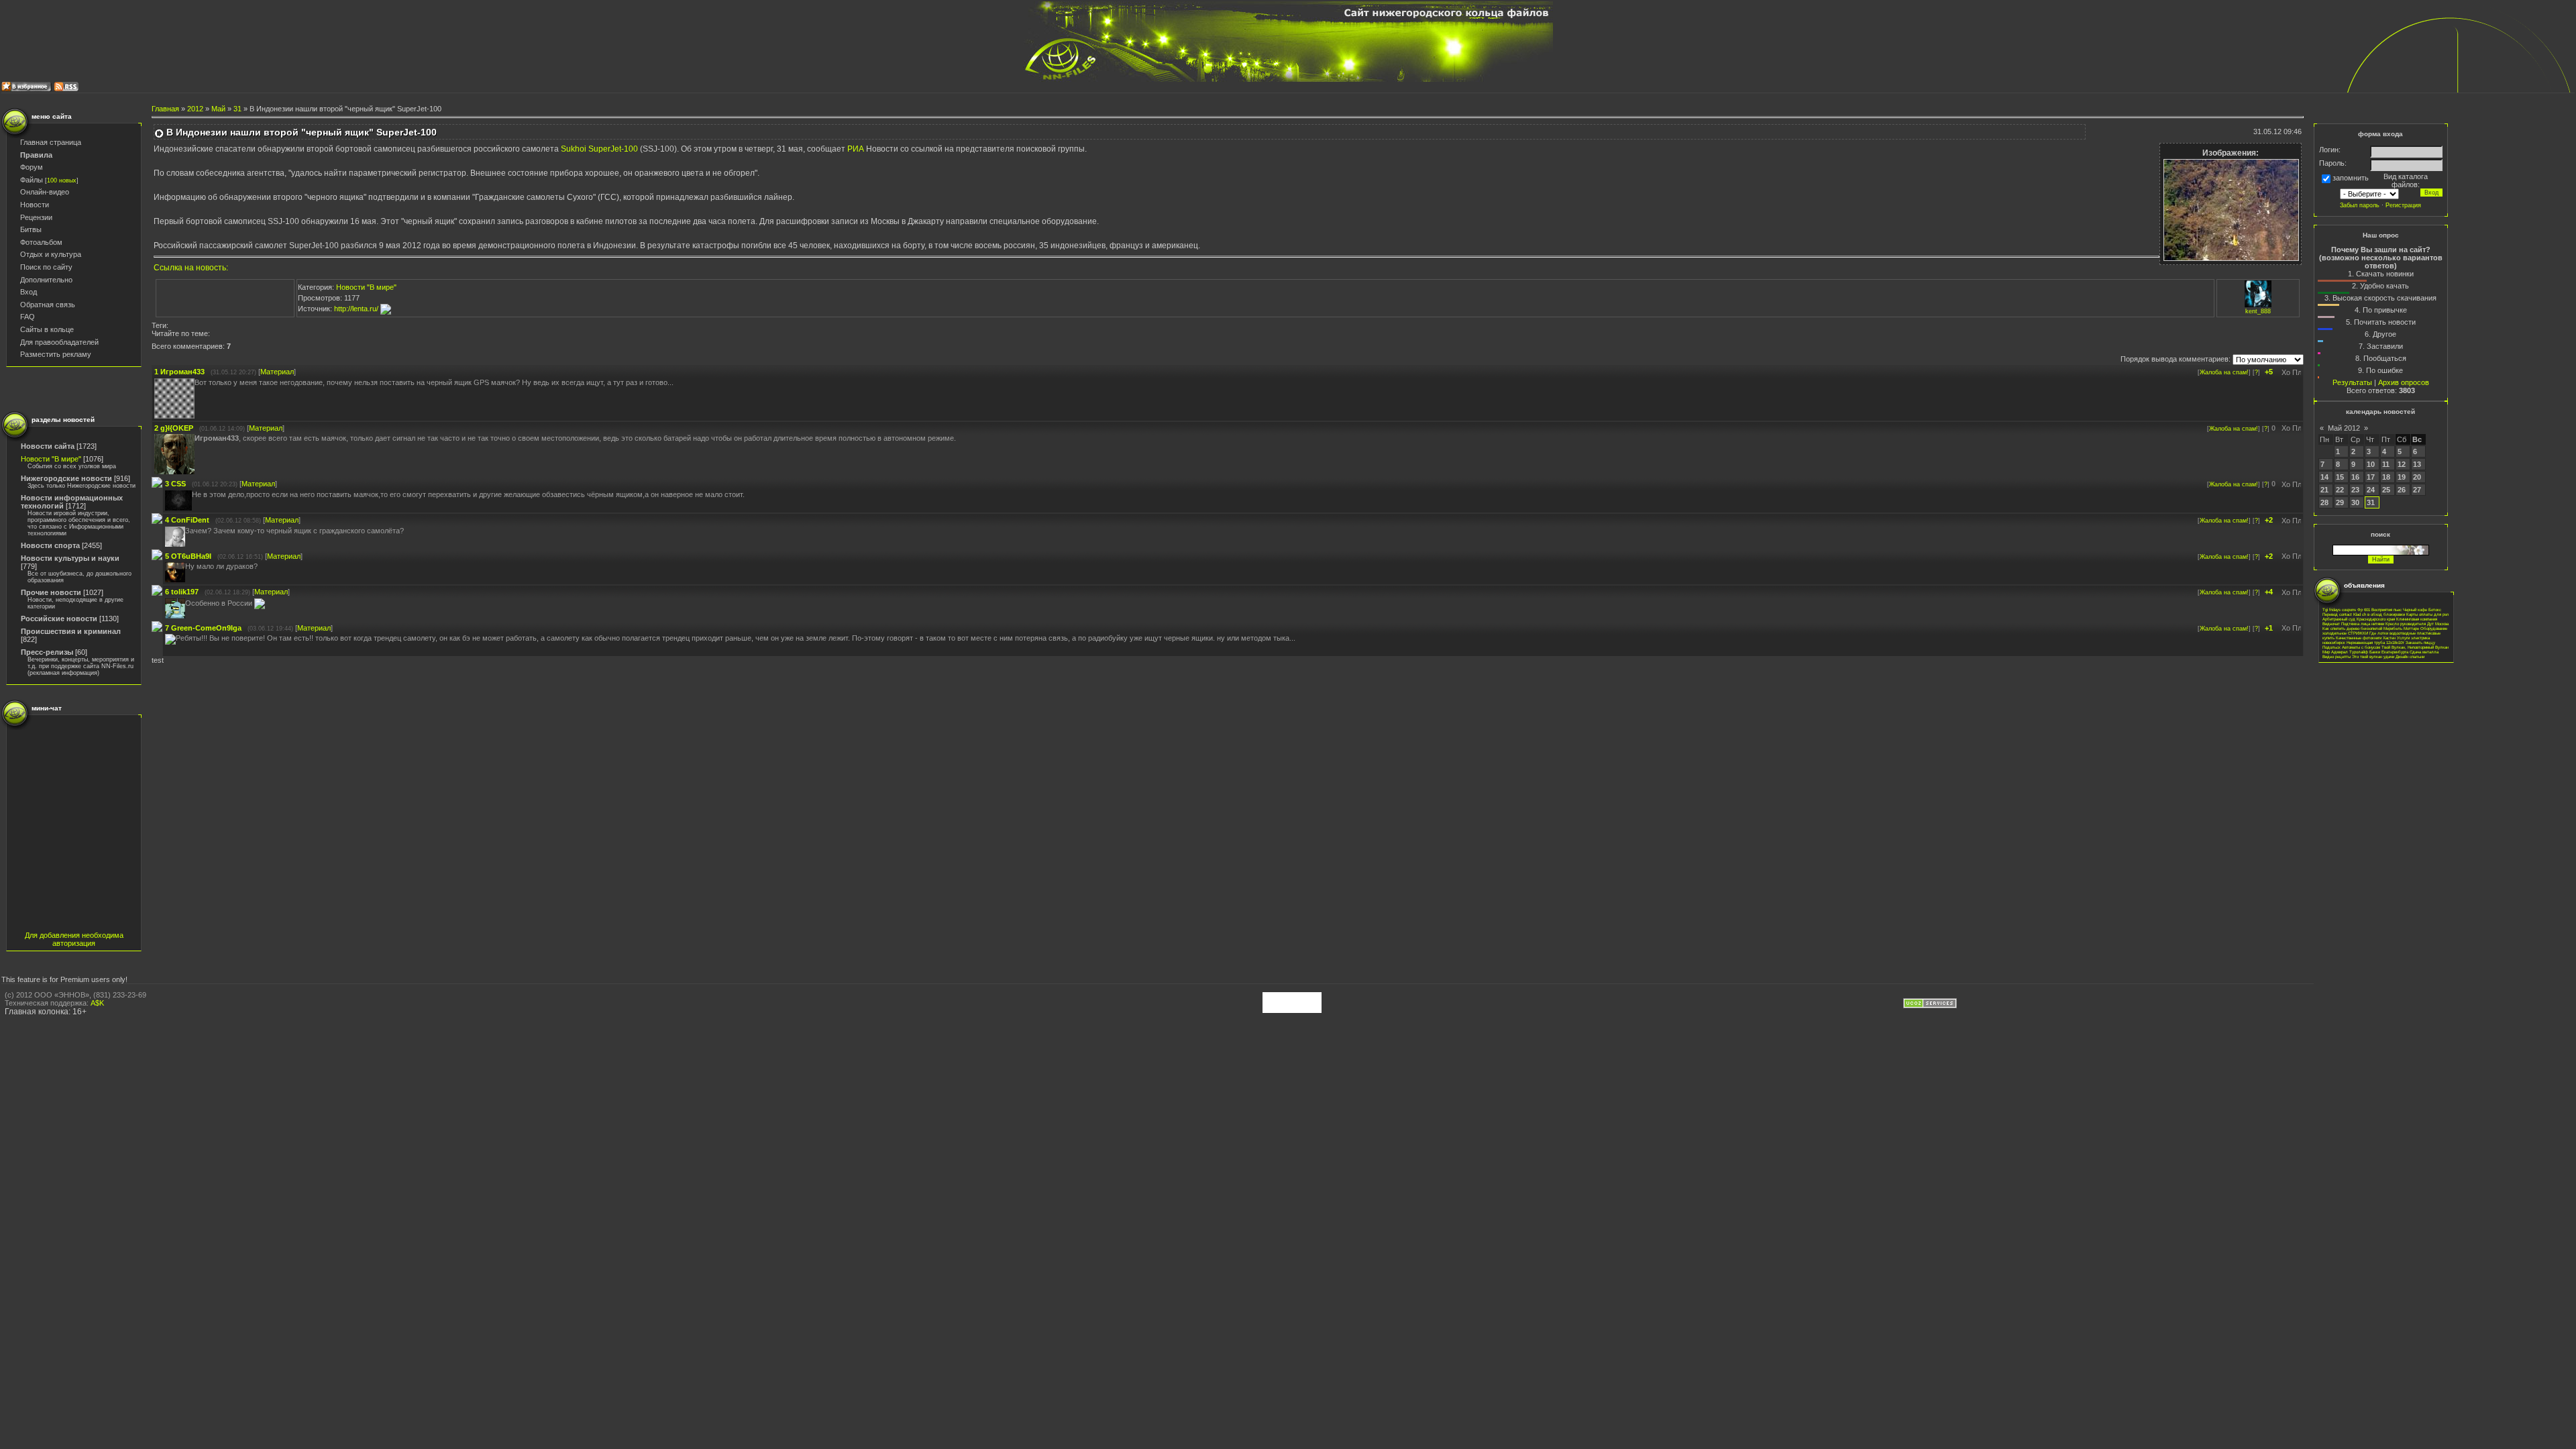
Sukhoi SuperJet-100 (600, 149)
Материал (277, 372)
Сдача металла (2424, 652)
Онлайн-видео (45, 192)
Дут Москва (2438, 624)
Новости (35, 205)
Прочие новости (51, 592)
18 (2386, 477)
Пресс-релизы (47, 652)
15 (2340, 477)
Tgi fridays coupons (2339, 609)
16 (2355, 477)
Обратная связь (48, 305)
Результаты (2352, 382)
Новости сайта (48, 446)
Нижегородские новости (66, 478)
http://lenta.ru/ (357, 309)
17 (2371, 477)
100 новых (62, 180)
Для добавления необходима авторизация (74, 939)
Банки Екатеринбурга (2389, 652)
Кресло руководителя (2406, 624)
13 (2417, 464)
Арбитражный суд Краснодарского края (2359, 619)
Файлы (32, 180)
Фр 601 (2364, 609)
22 (2340, 490)
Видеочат (2331, 624)
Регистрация (2403, 205)
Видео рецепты (2337, 656)
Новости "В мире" (51, 459)
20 (2417, 477)
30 (2355, 502)
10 (2371, 464)
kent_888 (2258, 311)
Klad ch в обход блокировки (2379, 614)
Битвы (31, 229)
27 (2417, 490)
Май (218, 109)
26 (2402, 490)
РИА (856, 149)
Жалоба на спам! (2224, 372)
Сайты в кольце (47, 329)
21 (2324, 490)
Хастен (2389, 638)
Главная (165, 109)
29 (2340, 502)
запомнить (2351, 178)
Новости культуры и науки (70, 558)
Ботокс (2435, 609)
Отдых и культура (51, 254)
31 (237, 109)
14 (2324, 477)
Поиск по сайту (46, 267)
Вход (29, 292)
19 (2402, 477)
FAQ (28, 317)
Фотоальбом (41, 242)
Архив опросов (2404, 382)
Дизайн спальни (2410, 656)
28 (2324, 502)
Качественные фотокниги (2359, 638)
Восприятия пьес (2386, 609)
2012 (195, 109)
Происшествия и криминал (71, 631)
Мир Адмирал (2335, 652)
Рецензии (36, 217)
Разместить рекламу (56, 354)
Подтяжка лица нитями (2363, 624)
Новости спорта (50, 545)
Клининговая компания (2417, 619)
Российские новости (59, 619)
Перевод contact (2337, 614)
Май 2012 (2344, 428)
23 (2355, 490)
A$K (97, 1003)
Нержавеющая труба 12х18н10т (2375, 642)
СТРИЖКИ (2358, 633)
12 (2402, 464)
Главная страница (51, 142)
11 (2386, 464)
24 (2371, 490)
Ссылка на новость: (191, 268)
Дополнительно (46, 280)
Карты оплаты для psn (2427, 614)
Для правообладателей (59, 342)
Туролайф (2359, 652)
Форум (32, 167)
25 (2386, 490)
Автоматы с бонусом (2361, 647)
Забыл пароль (2360, 205)
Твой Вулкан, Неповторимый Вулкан (2415, 647)
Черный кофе (2415, 609)
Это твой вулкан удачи (2373, 656)
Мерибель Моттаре (2401, 628)
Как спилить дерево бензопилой (2352, 628)
